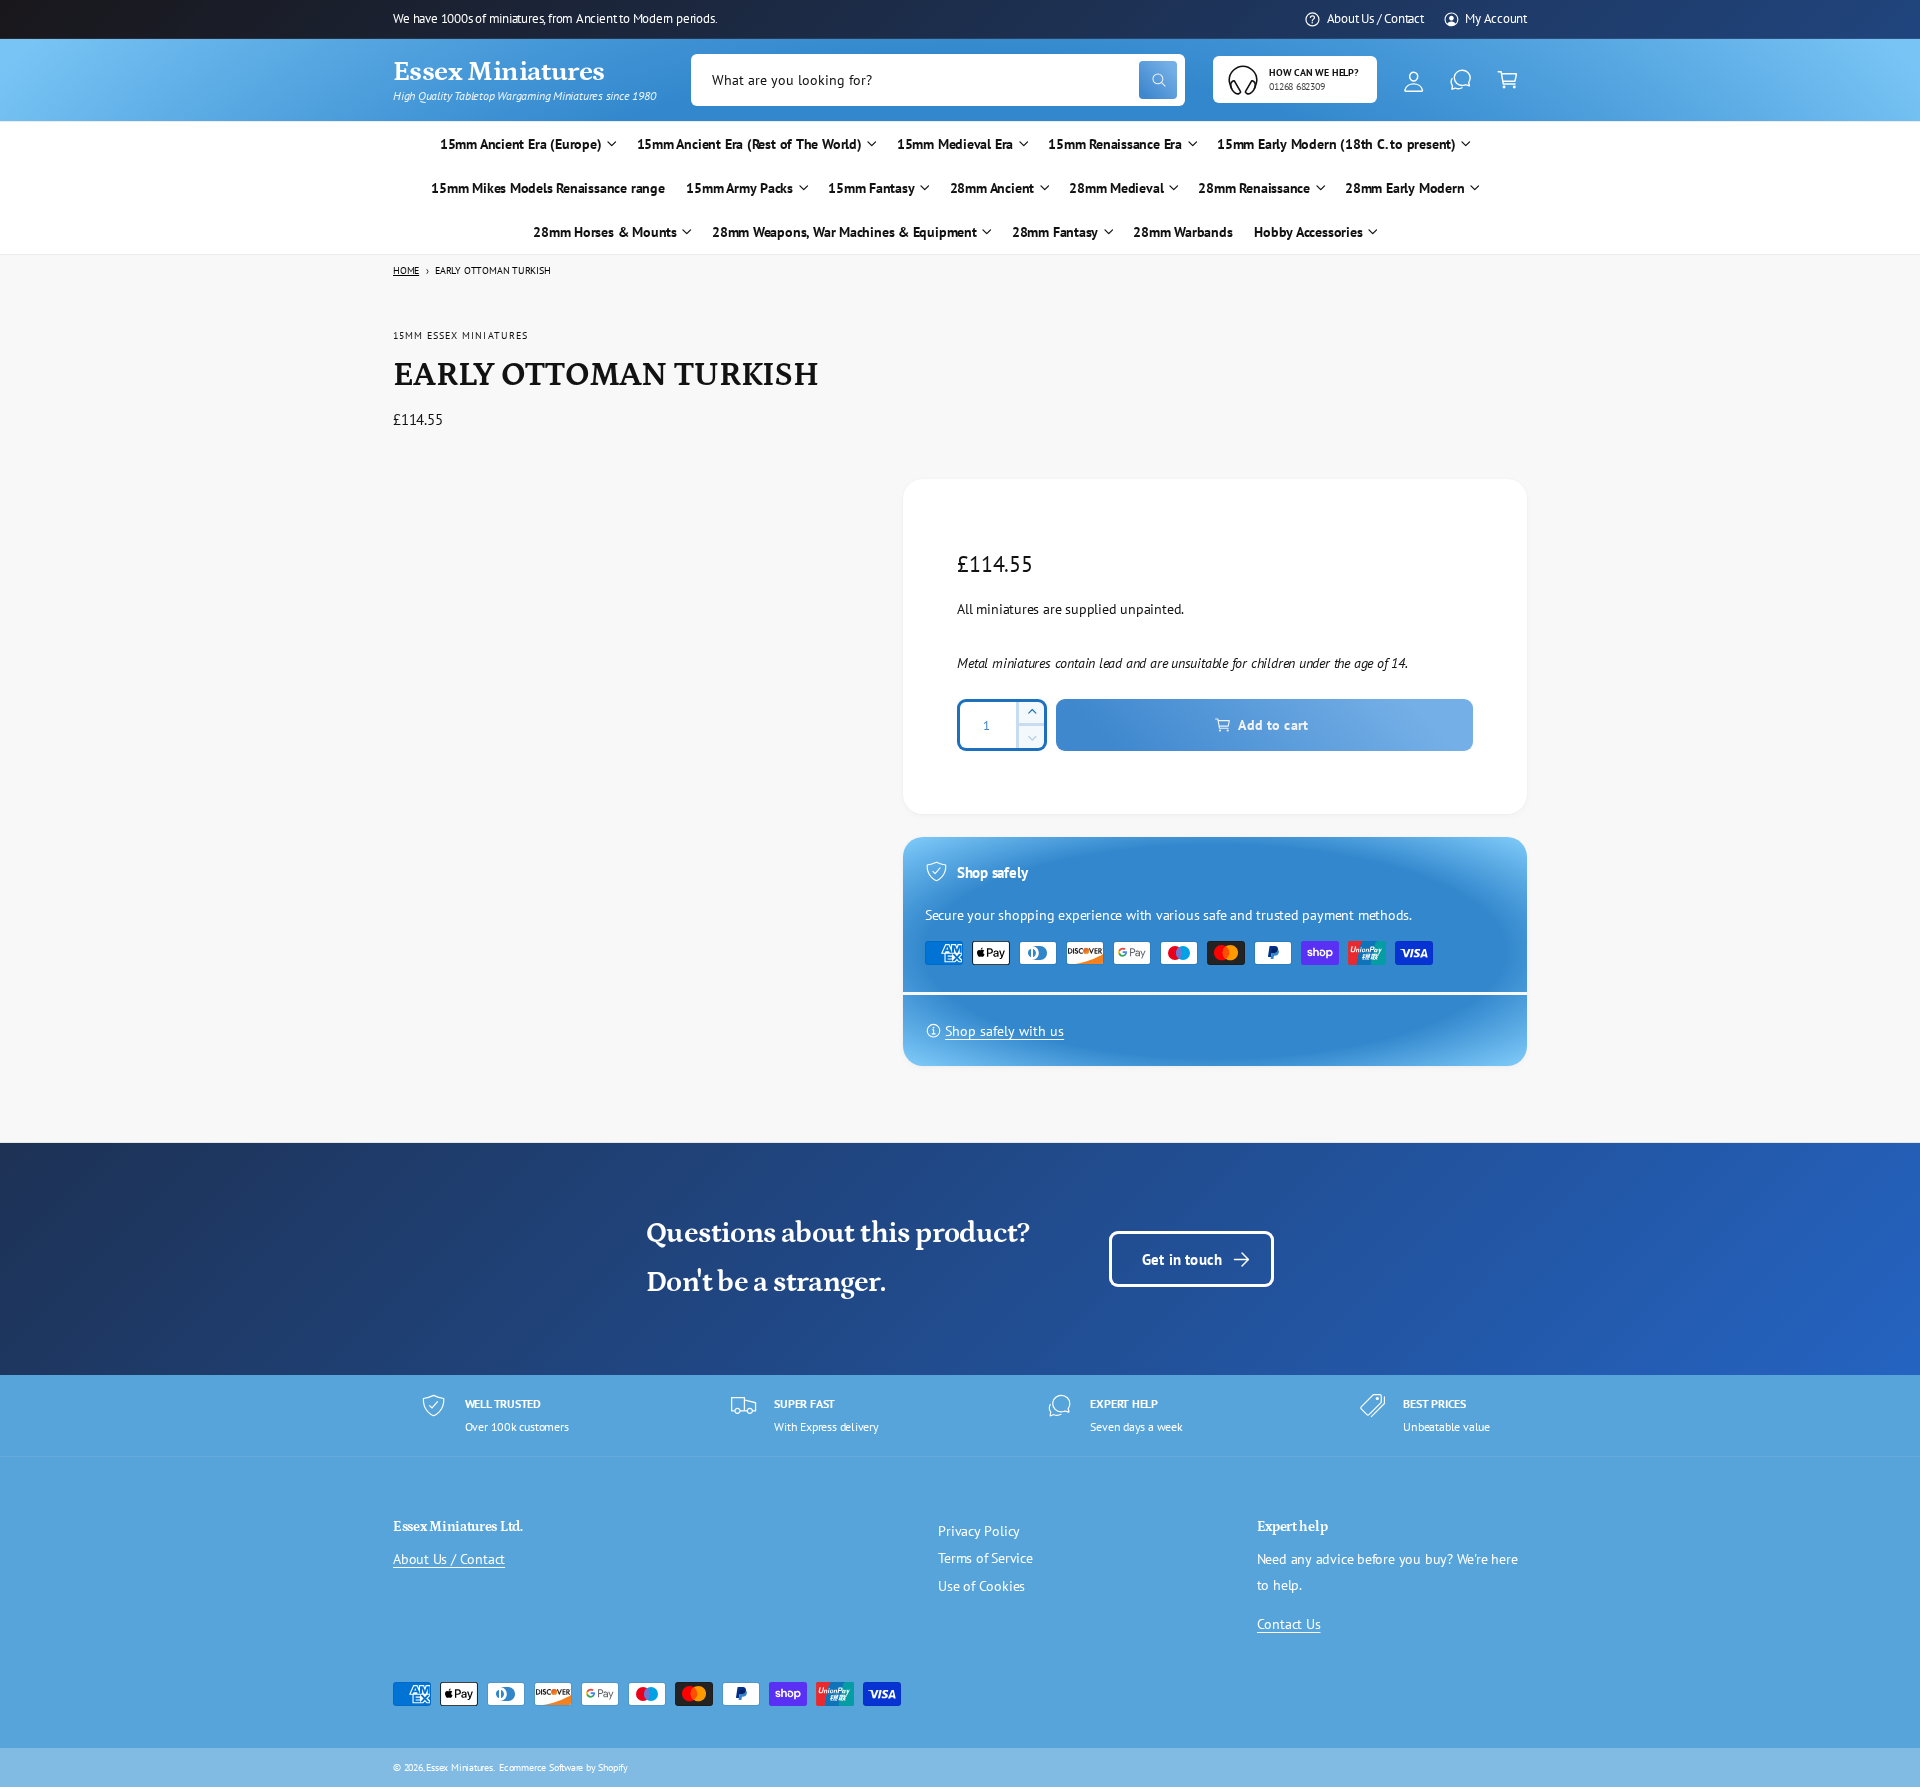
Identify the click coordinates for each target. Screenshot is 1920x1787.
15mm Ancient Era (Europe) (521, 144)
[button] (1507, 80)
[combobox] (938, 80)
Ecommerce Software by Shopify (563, 1767)
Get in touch (1182, 1259)
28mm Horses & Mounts (605, 232)
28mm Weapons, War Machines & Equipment (844, 232)
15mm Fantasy (871, 188)
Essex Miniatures (459, 1767)
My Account (1496, 18)
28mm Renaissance (1254, 188)
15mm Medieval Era (955, 144)
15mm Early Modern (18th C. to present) (1336, 144)
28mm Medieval (1116, 188)
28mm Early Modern (1404, 188)
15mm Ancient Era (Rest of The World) (749, 144)
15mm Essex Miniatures (460, 335)
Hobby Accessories (1308, 232)
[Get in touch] (1460, 80)
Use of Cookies (981, 1586)
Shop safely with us (1004, 1031)
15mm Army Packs (739, 188)
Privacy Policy (979, 1531)
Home (406, 270)
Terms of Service (985, 1558)
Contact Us (1289, 1624)
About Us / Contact (1375, 18)
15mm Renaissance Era (1115, 144)
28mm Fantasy (1055, 232)
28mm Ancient (992, 188)
